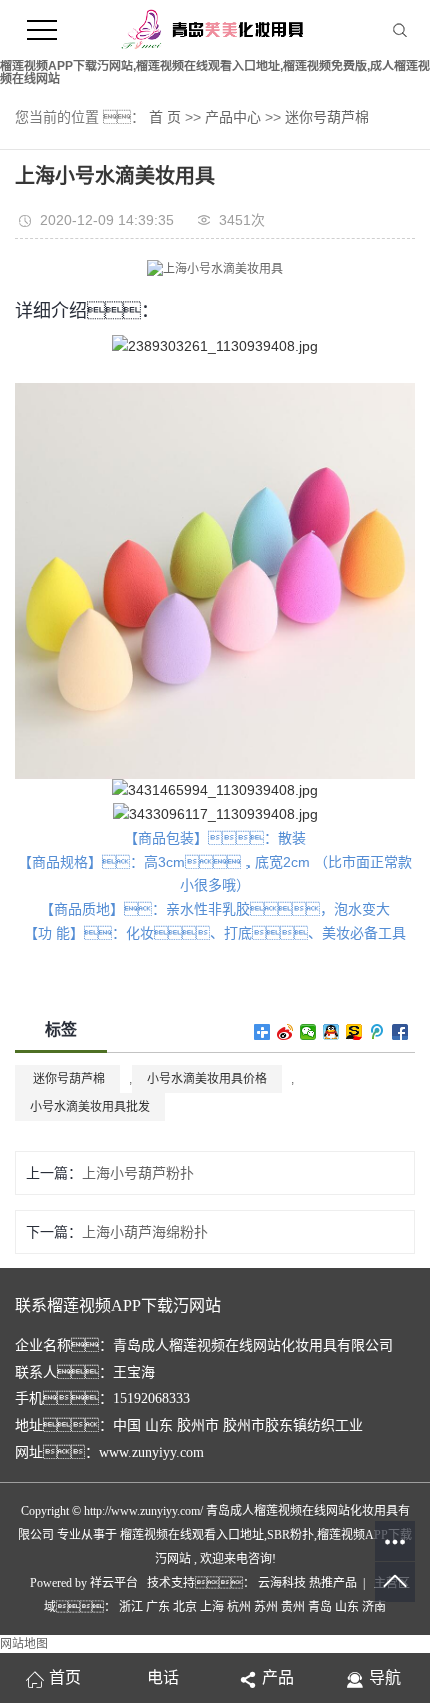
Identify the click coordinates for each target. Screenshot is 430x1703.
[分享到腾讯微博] (377, 1032)
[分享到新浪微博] (285, 1032)
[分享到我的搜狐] (354, 1032)
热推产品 (333, 1583)
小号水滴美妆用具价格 (207, 1079)
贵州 (293, 1607)
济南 (374, 1607)
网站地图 (24, 1644)
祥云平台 (114, 1583)
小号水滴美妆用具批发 (90, 1107)
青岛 (320, 1607)
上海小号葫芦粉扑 (138, 1173)
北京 (185, 1607)
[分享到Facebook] (400, 1032)
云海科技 (283, 1583)
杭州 (239, 1607)
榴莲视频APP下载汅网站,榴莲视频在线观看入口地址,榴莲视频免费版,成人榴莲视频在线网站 (215, 72)
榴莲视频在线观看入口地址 (192, 1535)
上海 (212, 1607)
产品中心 (233, 117)
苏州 (266, 1607)
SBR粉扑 (290, 1535)
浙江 (131, 1607)
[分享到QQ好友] (331, 1032)
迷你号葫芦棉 (327, 117)
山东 (347, 1607)
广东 (158, 1607)
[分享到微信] (308, 1032)
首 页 (165, 117)
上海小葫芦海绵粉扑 (145, 1232)
